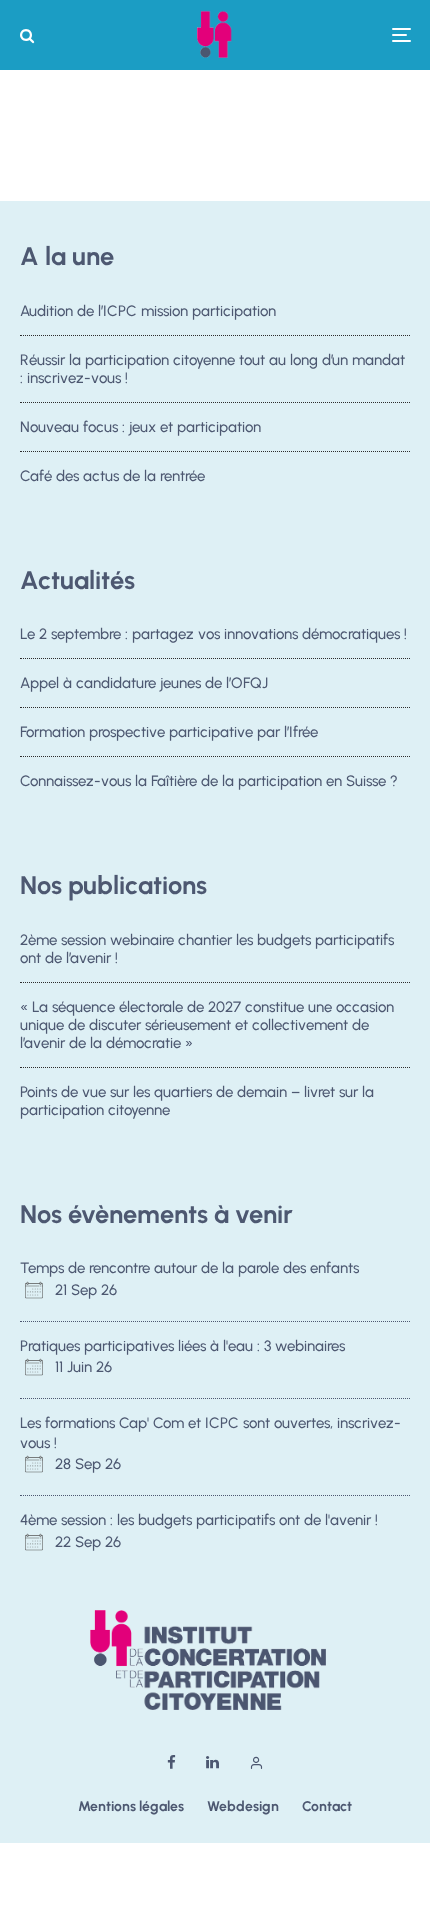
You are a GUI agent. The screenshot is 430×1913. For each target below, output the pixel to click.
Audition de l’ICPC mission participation (148, 311)
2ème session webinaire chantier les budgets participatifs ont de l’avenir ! (207, 949)
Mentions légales (131, 1806)
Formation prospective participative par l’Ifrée (169, 732)
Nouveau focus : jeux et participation (140, 427)
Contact (327, 1806)
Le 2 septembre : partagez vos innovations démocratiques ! (213, 634)
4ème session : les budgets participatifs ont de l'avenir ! (199, 1520)
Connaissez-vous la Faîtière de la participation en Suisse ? (209, 781)
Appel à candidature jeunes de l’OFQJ (144, 683)
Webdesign (243, 1806)
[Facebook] (171, 1762)
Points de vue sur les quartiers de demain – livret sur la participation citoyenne (197, 1101)
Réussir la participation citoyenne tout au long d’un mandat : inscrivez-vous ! (212, 369)
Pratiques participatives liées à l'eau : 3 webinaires (182, 1346)
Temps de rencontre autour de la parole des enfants (189, 1268)
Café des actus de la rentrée (112, 476)
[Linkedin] (212, 1762)
